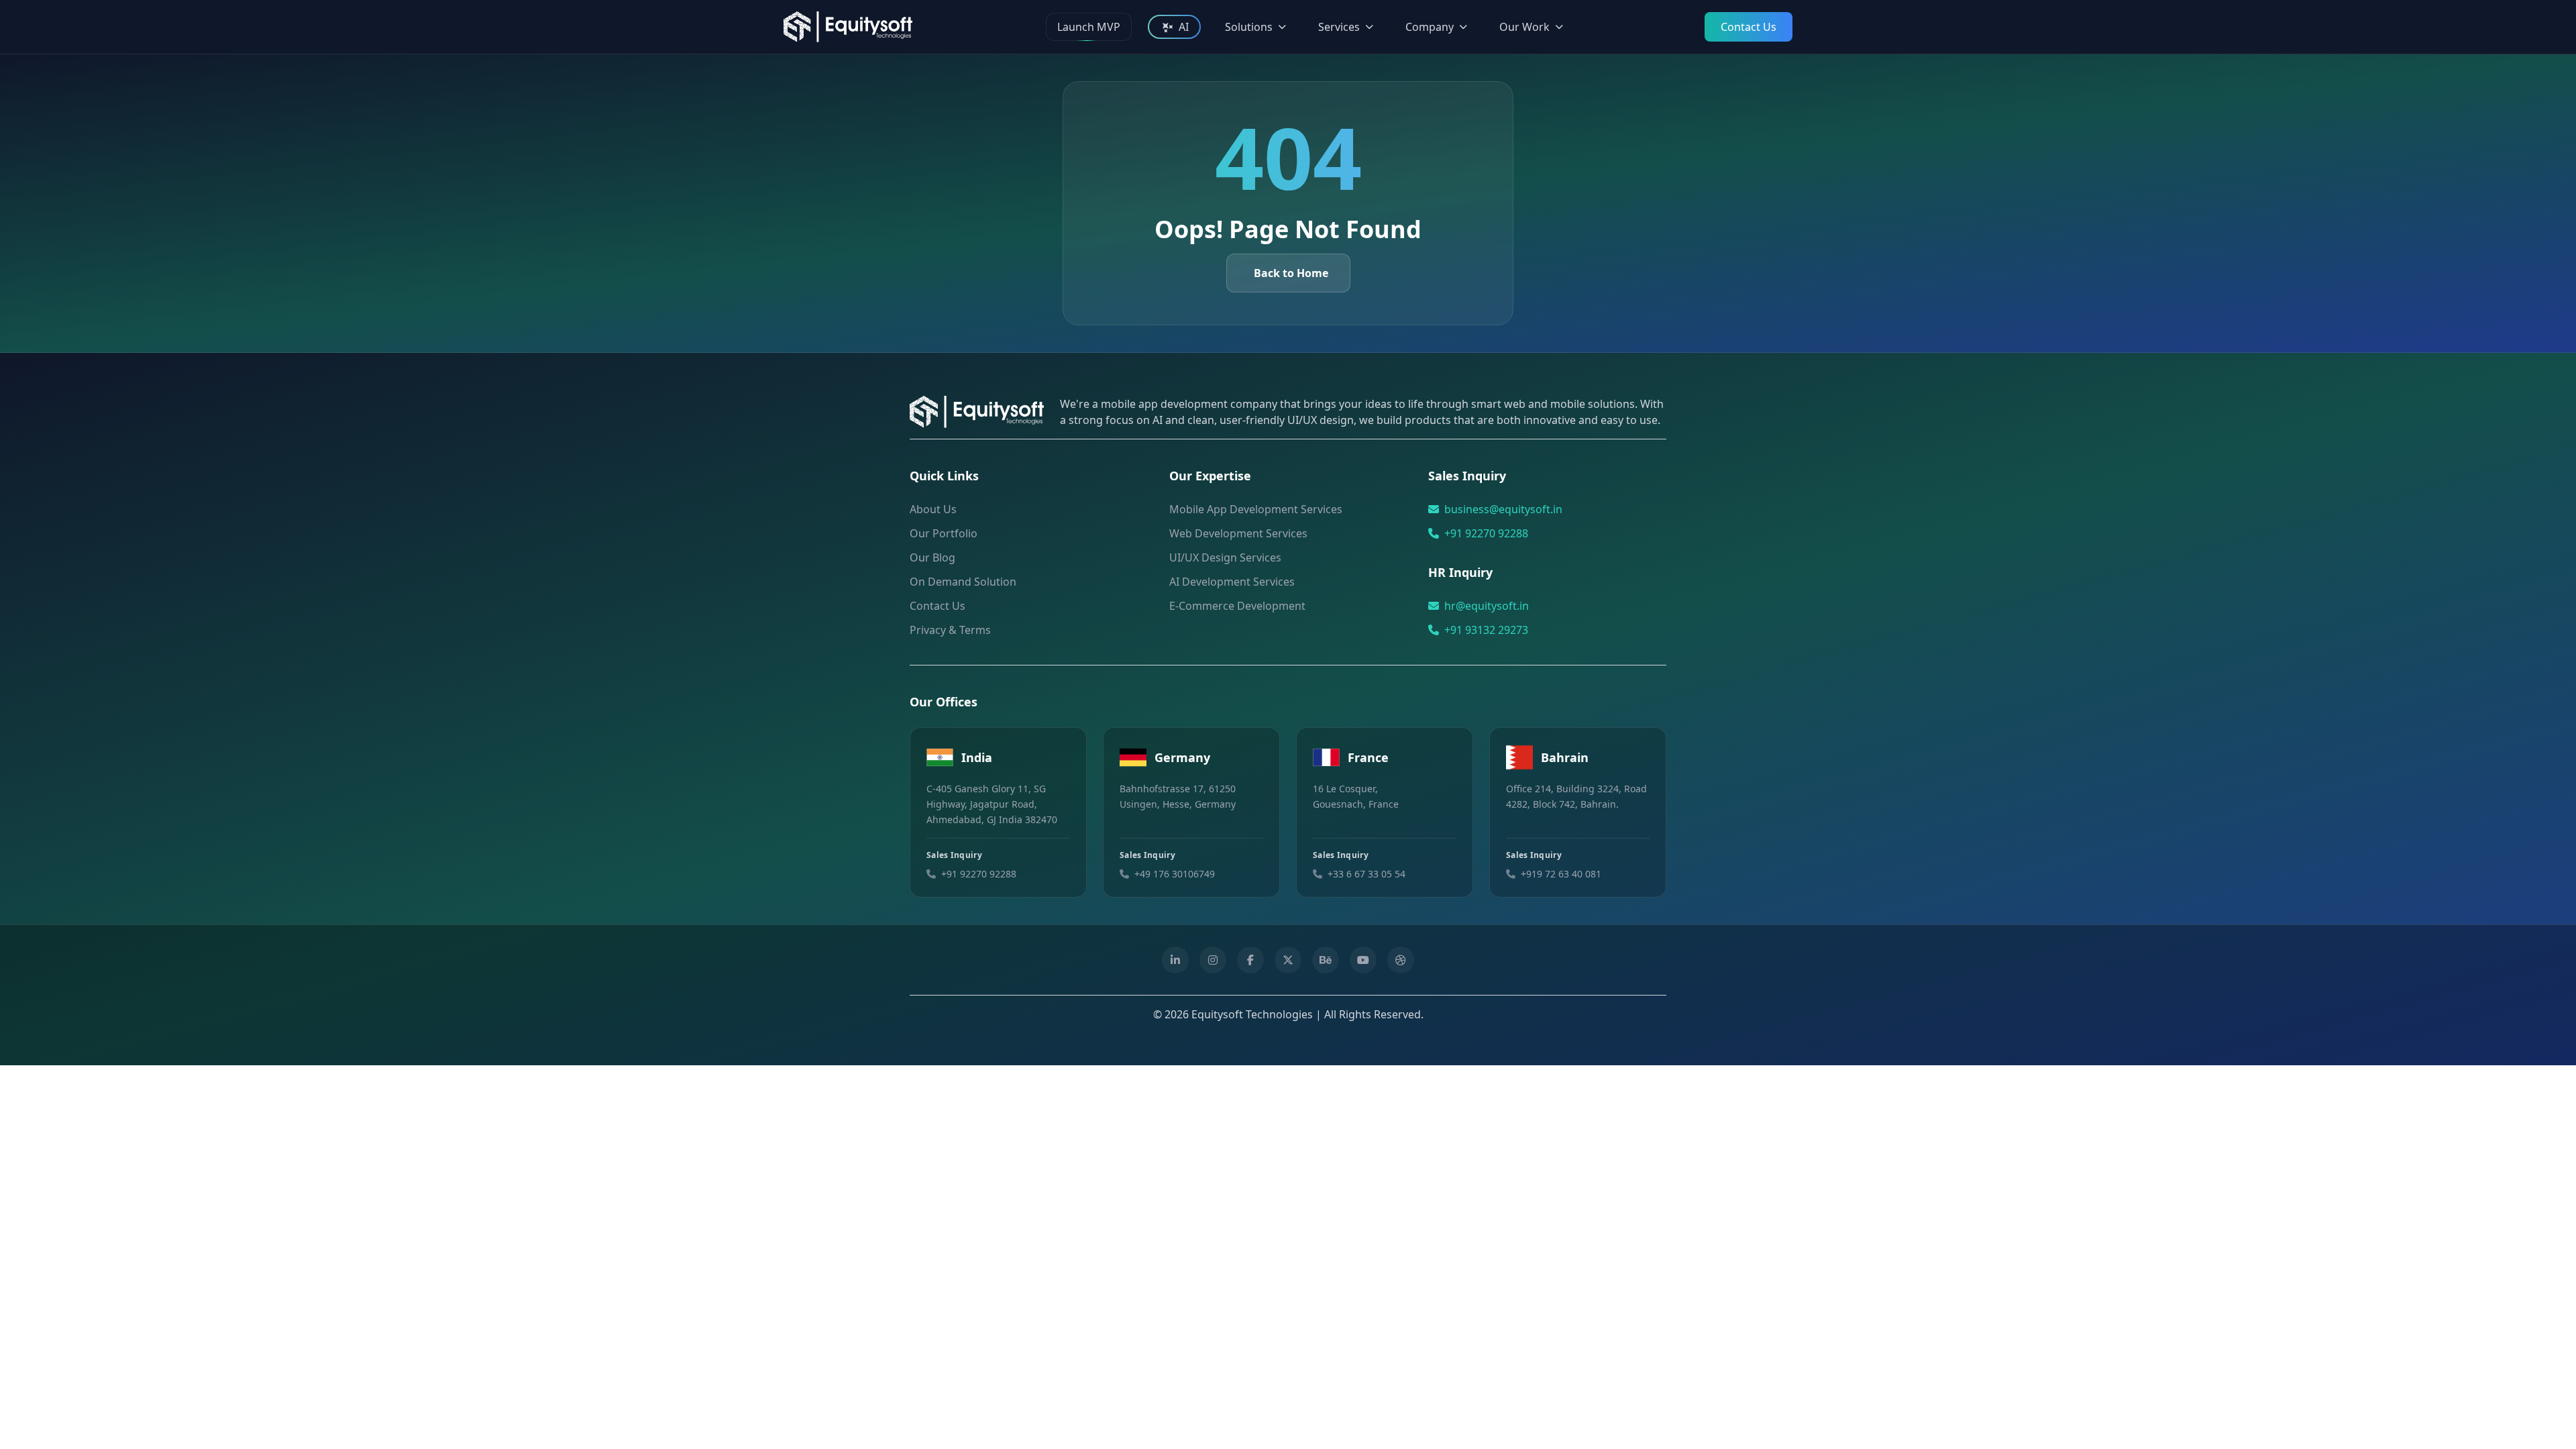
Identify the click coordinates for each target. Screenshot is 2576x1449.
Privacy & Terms (950, 630)
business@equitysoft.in (1503, 509)
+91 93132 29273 (1486, 630)
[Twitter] (1288, 960)
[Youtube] (1363, 960)
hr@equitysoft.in (1487, 606)
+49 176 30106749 (1175, 874)
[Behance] (1326, 960)
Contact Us (1749, 27)
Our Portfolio (944, 533)
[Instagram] (1213, 960)
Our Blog (932, 557)
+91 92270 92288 (1486, 533)
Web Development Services (1238, 533)
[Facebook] (1250, 960)
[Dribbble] (1401, 960)
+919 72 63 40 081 (1561, 874)
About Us (933, 509)
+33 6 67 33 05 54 (1366, 874)
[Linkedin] (1175, 960)
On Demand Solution (963, 582)
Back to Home (1291, 273)
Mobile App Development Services (1256, 509)
